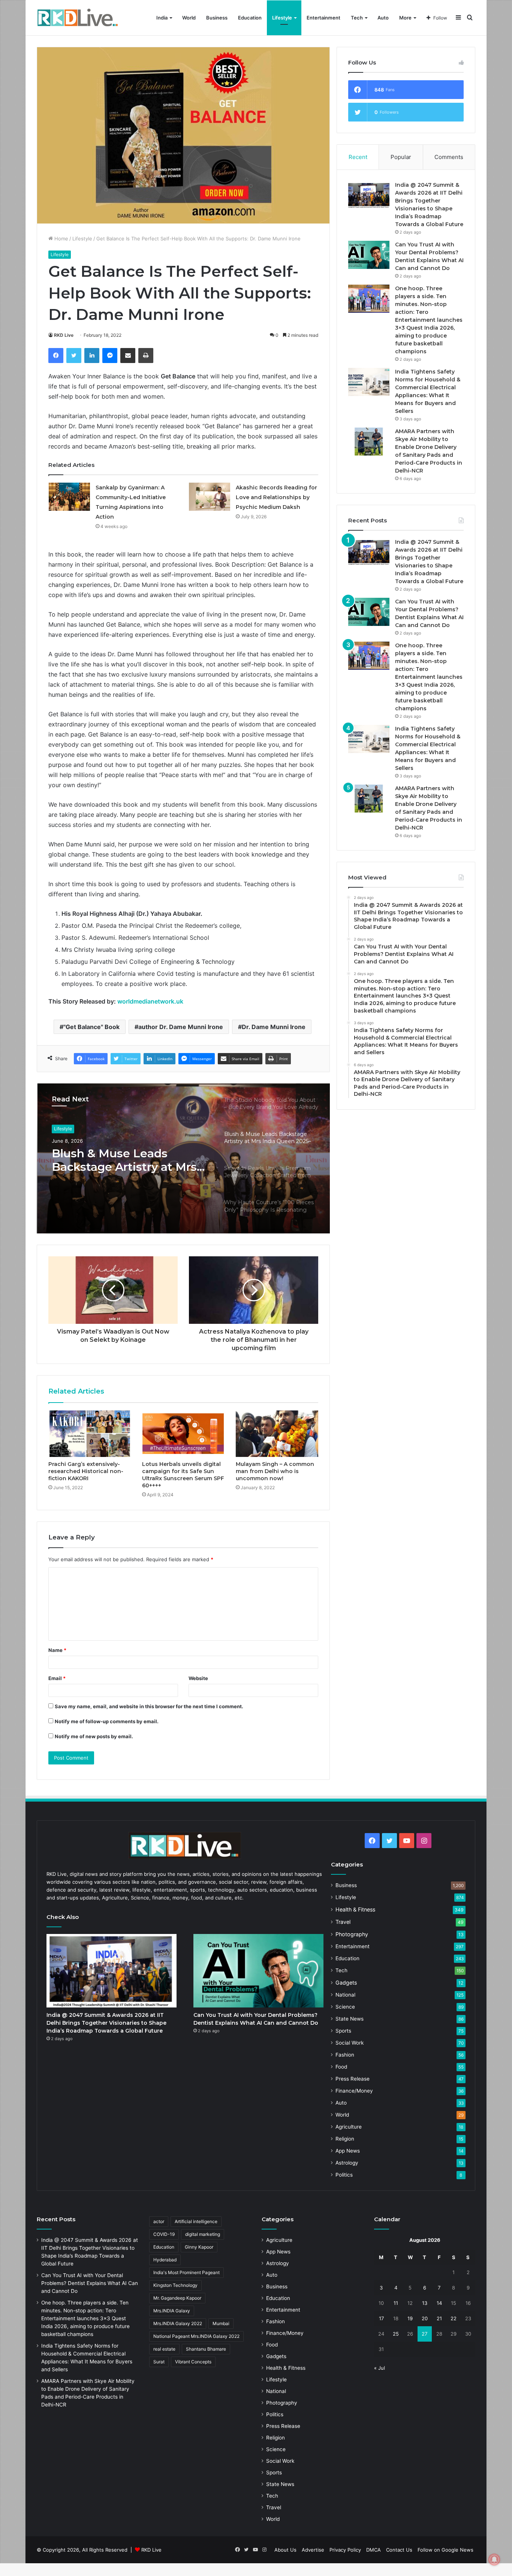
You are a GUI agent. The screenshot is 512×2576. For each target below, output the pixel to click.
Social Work (350, 2043)
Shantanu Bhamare (206, 2349)
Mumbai (221, 2323)
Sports (343, 2031)
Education (250, 18)
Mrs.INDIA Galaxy (172, 2311)
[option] (183, 1158)
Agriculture (349, 2127)
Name (57, 1650)
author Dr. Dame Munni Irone (181, 1027)
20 (425, 2318)
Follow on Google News (445, 2550)
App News (348, 2151)
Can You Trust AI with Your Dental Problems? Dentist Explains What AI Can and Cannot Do (90, 2283)
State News (350, 2019)
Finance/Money (354, 2091)
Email (57, 1678)
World (189, 18)
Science (345, 2007)
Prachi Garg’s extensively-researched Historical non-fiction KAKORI (86, 1471)
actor (159, 2221)
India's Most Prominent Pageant (186, 2272)
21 (439, 2318)
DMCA (374, 2550)
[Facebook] (56, 356)
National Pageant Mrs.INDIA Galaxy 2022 (196, 2336)
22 (454, 2318)
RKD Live (64, 335)
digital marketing (203, 2234)
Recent (358, 157)
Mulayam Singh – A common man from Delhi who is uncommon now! (275, 1471)
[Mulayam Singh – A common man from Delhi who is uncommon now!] (277, 1434)
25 (396, 2334)
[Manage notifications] (494, 2559)
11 (396, 2303)
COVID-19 (164, 2234)
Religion (345, 2139)
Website (198, 1678)
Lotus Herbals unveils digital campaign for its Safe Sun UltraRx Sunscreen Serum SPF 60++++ (183, 1475)
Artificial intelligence (196, 2221)
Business (217, 18)
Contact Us (399, 2550)
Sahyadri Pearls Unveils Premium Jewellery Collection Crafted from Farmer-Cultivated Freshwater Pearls (118, 1160)
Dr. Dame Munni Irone (274, 1027)
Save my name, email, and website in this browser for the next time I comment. (149, 1706)
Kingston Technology (175, 2285)
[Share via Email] (128, 356)
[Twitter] (74, 356)
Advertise (313, 2550)
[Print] (146, 356)
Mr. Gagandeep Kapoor (177, 2298)
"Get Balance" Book (91, 1027)
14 (439, 2303)
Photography (352, 1934)
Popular (401, 157)
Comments (449, 157)
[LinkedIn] (92, 356)
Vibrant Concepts (193, 2362)
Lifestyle (282, 18)
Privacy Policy (345, 2550)
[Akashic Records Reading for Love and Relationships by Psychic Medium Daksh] (210, 497)
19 (410, 2318)
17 (381, 2318)
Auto (383, 18)
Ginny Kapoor (199, 2247)
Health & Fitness (355, 1909)
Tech (357, 18)
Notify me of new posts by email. (94, 1736)
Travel (343, 1922)
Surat (159, 2362)
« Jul (380, 2368)
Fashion (345, 2055)
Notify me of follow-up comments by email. (107, 1721)
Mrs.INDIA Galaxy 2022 (178, 2323)
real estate (164, 2349)
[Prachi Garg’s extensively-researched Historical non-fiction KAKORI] (90, 1434)
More (405, 18)
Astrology (347, 2163)
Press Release (353, 2079)
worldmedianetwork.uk (150, 1001)
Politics (344, 2175)
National (345, 1995)
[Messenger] (110, 356)
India (162, 18)
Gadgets (346, 1983)
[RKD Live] (78, 18)
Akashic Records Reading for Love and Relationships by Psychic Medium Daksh (276, 497)
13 (425, 2303)
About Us (285, 2550)
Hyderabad (165, 2260)
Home (61, 239)
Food (341, 2067)
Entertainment (323, 18)
